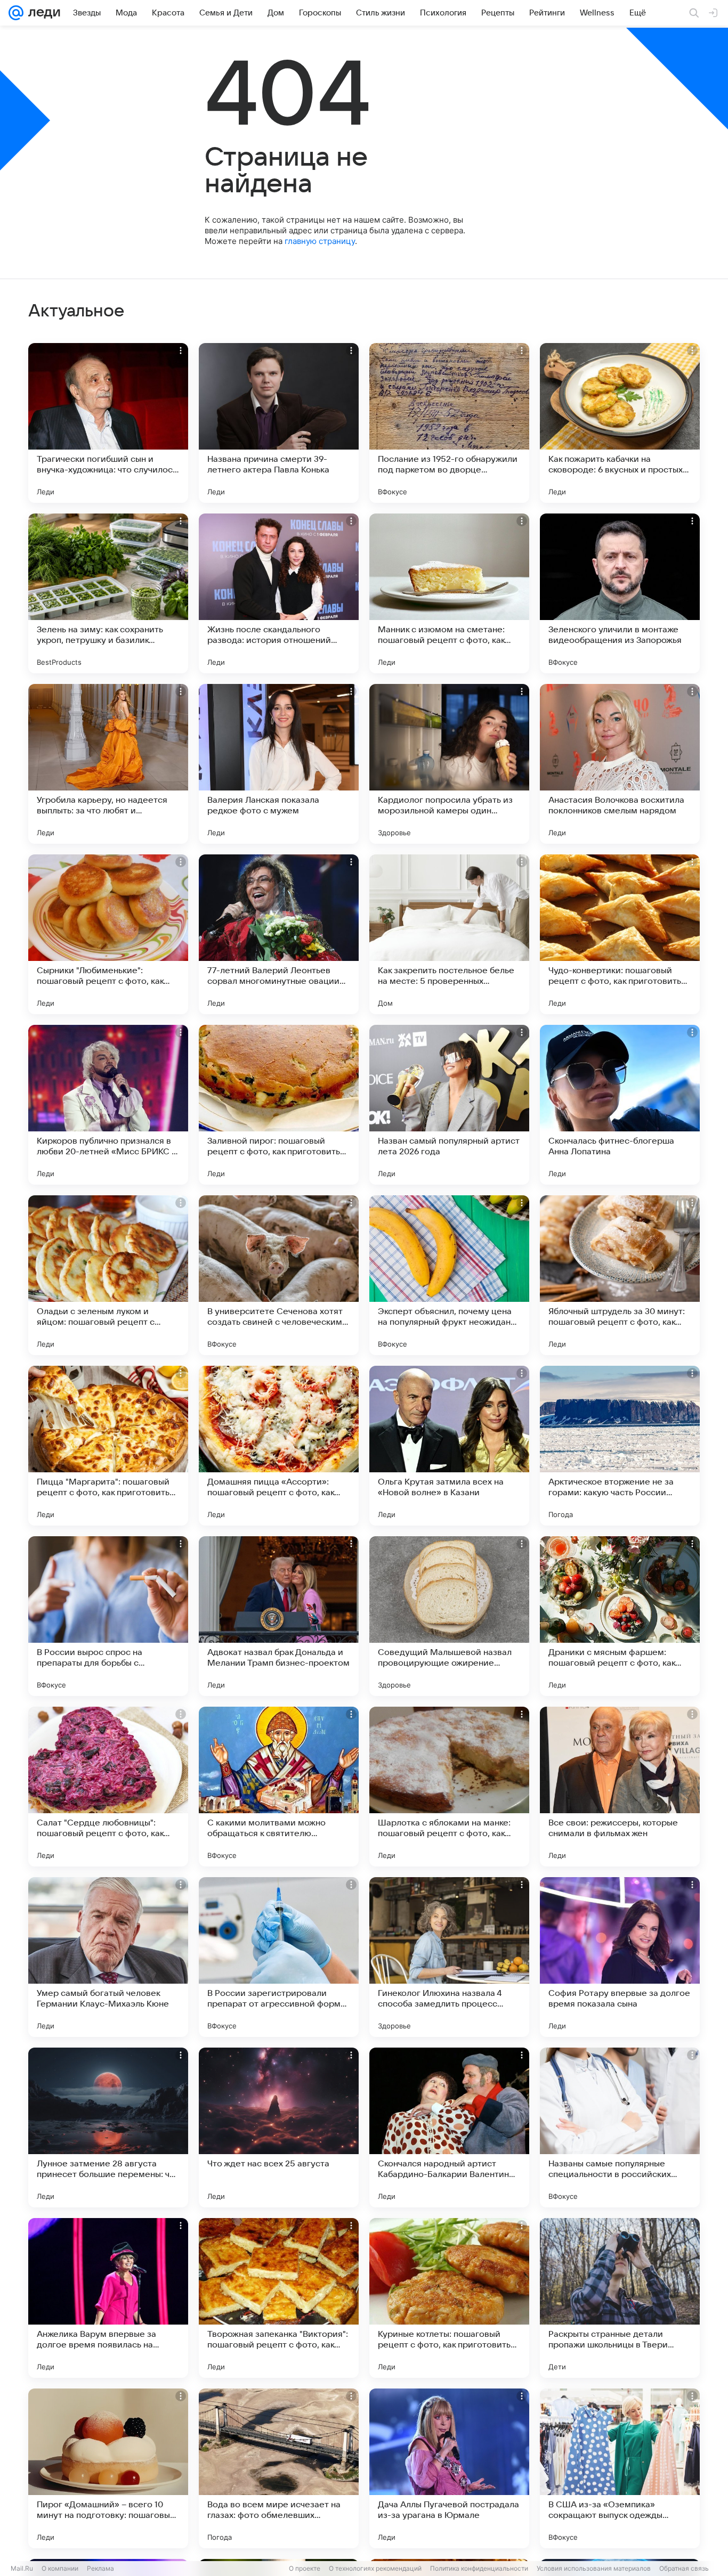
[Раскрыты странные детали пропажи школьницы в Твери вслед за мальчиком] (620, 2298)
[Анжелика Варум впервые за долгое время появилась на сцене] (108, 2298)
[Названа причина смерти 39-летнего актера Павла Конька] (279, 423)
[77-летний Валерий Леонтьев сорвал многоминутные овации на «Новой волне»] (279, 934)
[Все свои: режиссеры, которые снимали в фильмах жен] (620, 1787)
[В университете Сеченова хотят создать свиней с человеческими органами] (279, 1275)
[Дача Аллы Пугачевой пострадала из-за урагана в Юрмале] (449, 2468)
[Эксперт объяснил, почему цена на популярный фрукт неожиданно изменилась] (449, 1275)
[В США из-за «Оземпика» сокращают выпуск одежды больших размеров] (620, 2468)
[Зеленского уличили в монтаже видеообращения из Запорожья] (620, 593)
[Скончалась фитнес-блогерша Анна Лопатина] (620, 1105)
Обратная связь (684, 2568)
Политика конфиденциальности (479, 2568)
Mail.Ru (22, 2568)
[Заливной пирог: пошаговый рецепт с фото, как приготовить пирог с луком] (279, 1105)
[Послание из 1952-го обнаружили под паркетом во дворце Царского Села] (449, 423)
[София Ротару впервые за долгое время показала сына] (620, 1957)
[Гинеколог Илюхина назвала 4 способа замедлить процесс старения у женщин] (449, 1957)
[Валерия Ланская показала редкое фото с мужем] (279, 764)
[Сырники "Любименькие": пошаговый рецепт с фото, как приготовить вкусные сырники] (108, 934)
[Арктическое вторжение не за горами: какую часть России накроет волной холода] (620, 1446)
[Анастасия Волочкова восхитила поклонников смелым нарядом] (620, 764)
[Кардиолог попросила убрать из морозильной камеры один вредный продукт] (449, 764)
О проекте (305, 2568)
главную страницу (320, 241)
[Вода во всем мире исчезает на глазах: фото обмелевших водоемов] (279, 2468)
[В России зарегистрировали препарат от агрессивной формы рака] (279, 1957)
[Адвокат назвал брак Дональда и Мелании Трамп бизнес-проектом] (279, 1616)
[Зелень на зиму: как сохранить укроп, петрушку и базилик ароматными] (108, 593)
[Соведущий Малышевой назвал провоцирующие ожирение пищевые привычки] (449, 1616)
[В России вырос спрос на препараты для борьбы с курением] (108, 1616)
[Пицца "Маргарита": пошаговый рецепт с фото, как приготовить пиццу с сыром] (108, 1446)
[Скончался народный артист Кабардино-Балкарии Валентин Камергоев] (449, 2127)
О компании (60, 2568)
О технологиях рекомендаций (375, 2568)
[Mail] (16, 13)
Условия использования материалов (594, 2568)
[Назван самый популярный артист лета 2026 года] (449, 1105)
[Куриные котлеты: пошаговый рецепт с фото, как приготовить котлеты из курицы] (449, 2298)
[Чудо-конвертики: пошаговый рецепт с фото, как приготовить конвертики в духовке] (620, 934)
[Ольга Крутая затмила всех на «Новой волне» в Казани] (449, 1446)
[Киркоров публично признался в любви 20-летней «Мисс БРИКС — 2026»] (108, 1105)
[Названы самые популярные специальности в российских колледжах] (620, 2127)
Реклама (100, 2568)
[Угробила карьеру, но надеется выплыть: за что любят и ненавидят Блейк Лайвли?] (108, 764)
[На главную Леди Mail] (42, 13)
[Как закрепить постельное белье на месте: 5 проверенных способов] (449, 934)
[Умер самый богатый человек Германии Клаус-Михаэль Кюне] (108, 1957)
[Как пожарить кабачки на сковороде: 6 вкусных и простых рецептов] (620, 423)
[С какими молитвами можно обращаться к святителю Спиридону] (279, 1787)
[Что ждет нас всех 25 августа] (279, 2127)
